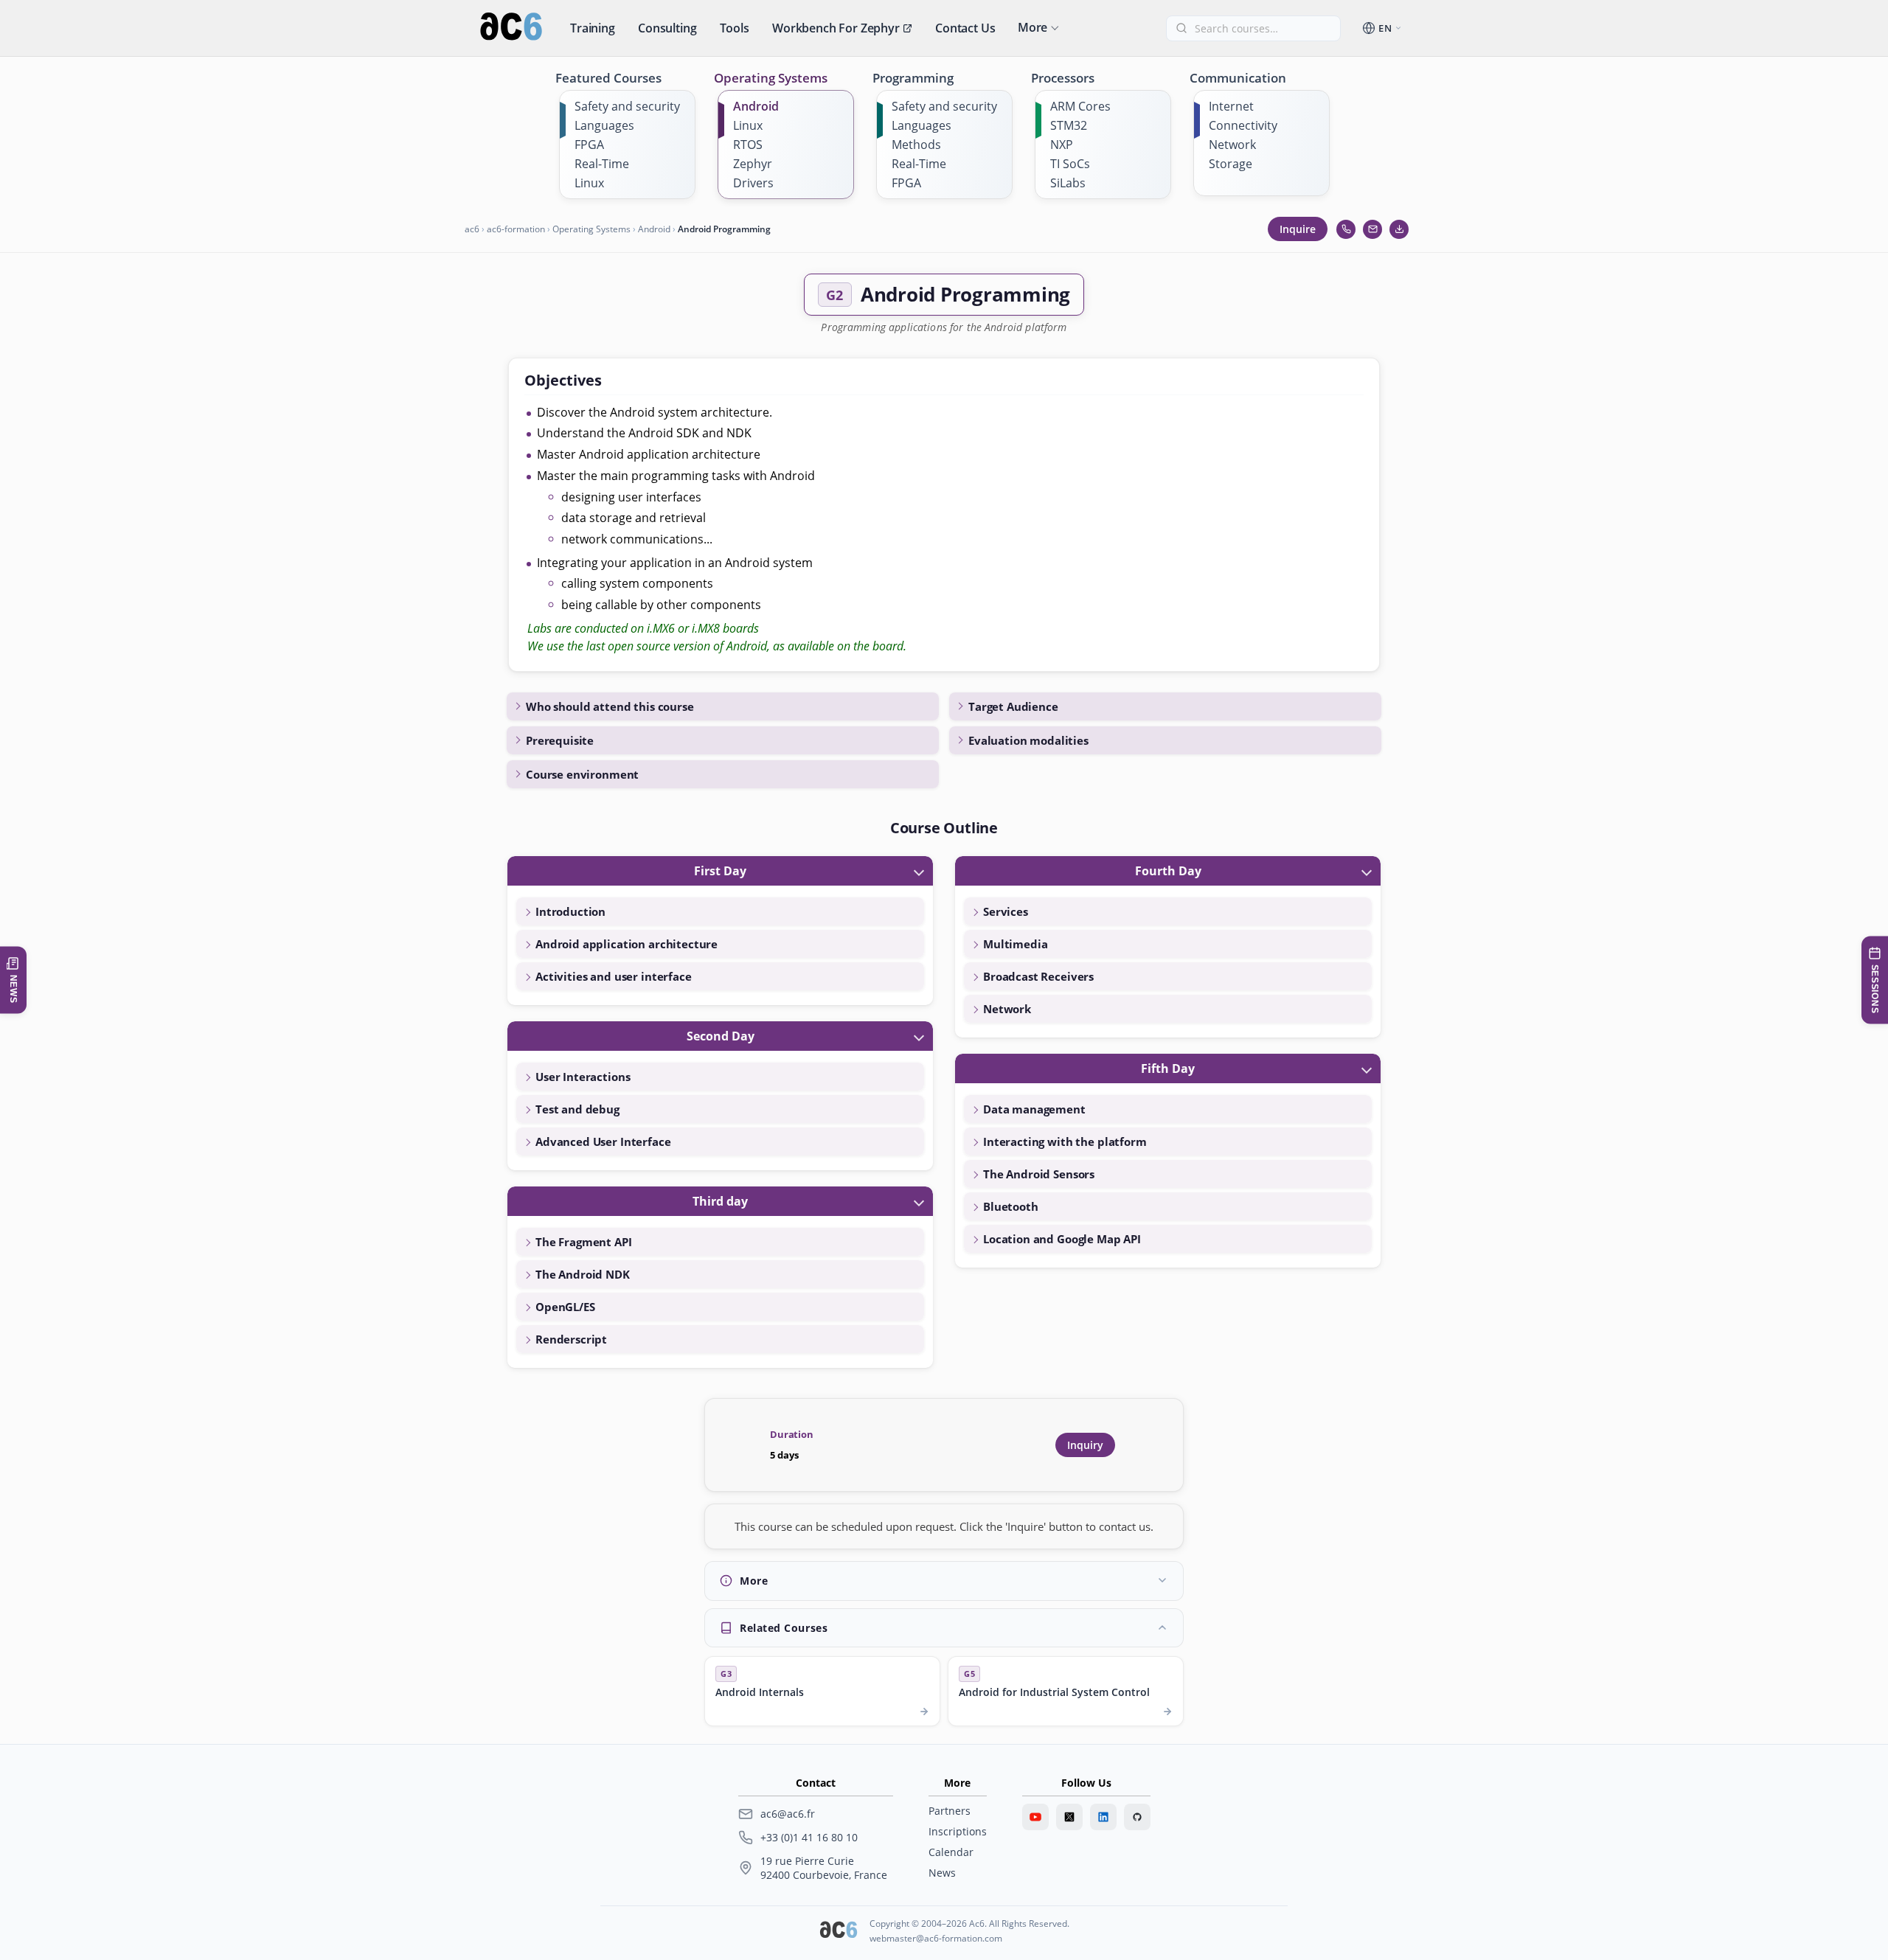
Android (756, 106)
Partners (950, 1811)
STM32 (1069, 125)
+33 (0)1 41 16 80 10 (809, 1837)
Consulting (667, 28)
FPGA (589, 145)
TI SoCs (1070, 164)
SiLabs (1068, 183)
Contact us (965, 28)
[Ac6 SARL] (839, 1931)
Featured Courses (608, 78)
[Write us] (1372, 229)
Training (593, 28)
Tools (735, 28)
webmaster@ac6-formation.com (936, 1938)
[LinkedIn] (1103, 1817)
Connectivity (1243, 125)
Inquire (1298, 229)
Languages (604, 125)
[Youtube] (1035, 1817)
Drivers (753, 183)
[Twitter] (1069, 1817)
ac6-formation (516, 229)
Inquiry (1085, 1445)
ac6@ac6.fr (788, 1814)
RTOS (748, 145)
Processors (1063, 78)
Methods (916, 145)
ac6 (472, 229)
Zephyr (753, 164)
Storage (1231, 164)
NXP (1062, 145)
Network (1232, 145)
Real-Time (602, 164)
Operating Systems (771, 78)
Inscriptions (958, 1831)
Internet (1231, 106)
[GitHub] (1137, 1817)
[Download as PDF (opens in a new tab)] (1399, 229)
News (942, 1873)
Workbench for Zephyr (836, 28)
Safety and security (627, 106)
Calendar (951, 1852)
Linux (589, 183)
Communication (1238, 78)
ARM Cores (1080, 106)
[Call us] (1346, 229)
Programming (913, 78)
